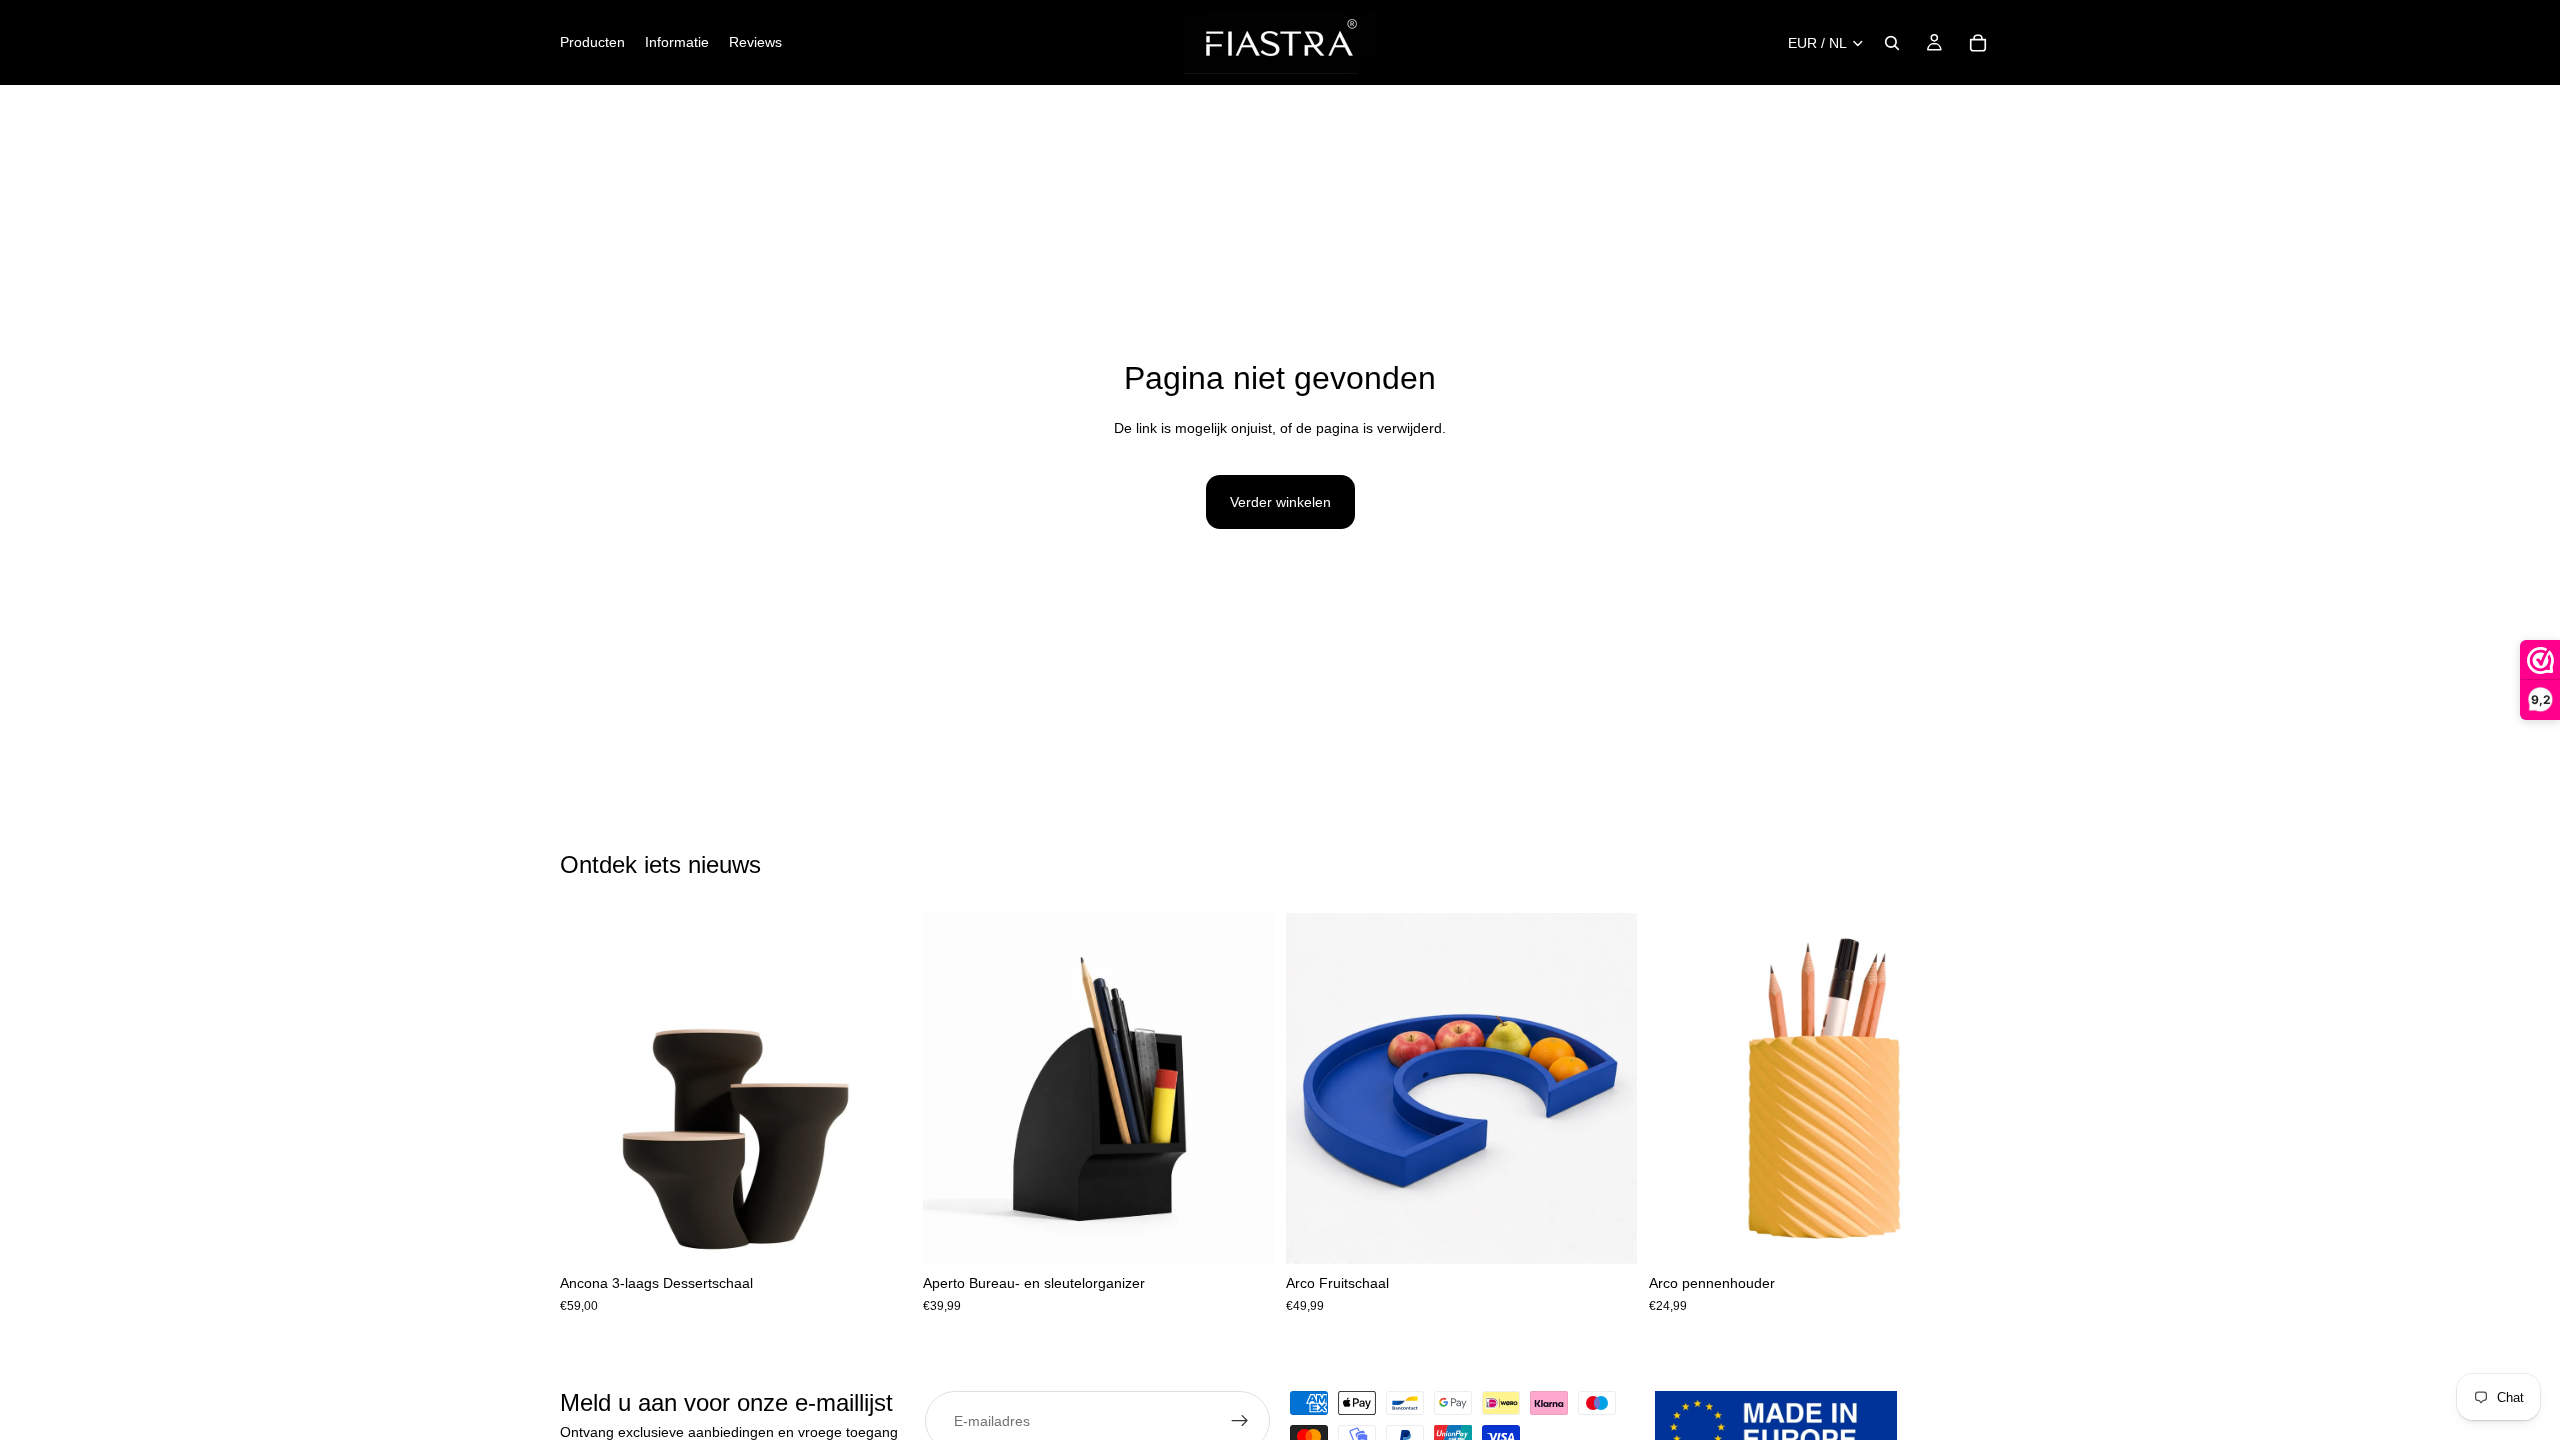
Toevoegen (1260, 1233)
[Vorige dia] (590, 1089)
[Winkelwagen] (1978, 43)
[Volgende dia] (881, 1089)
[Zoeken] (1892, 43)
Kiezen (897, 1233)
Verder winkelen (1280, 502)
